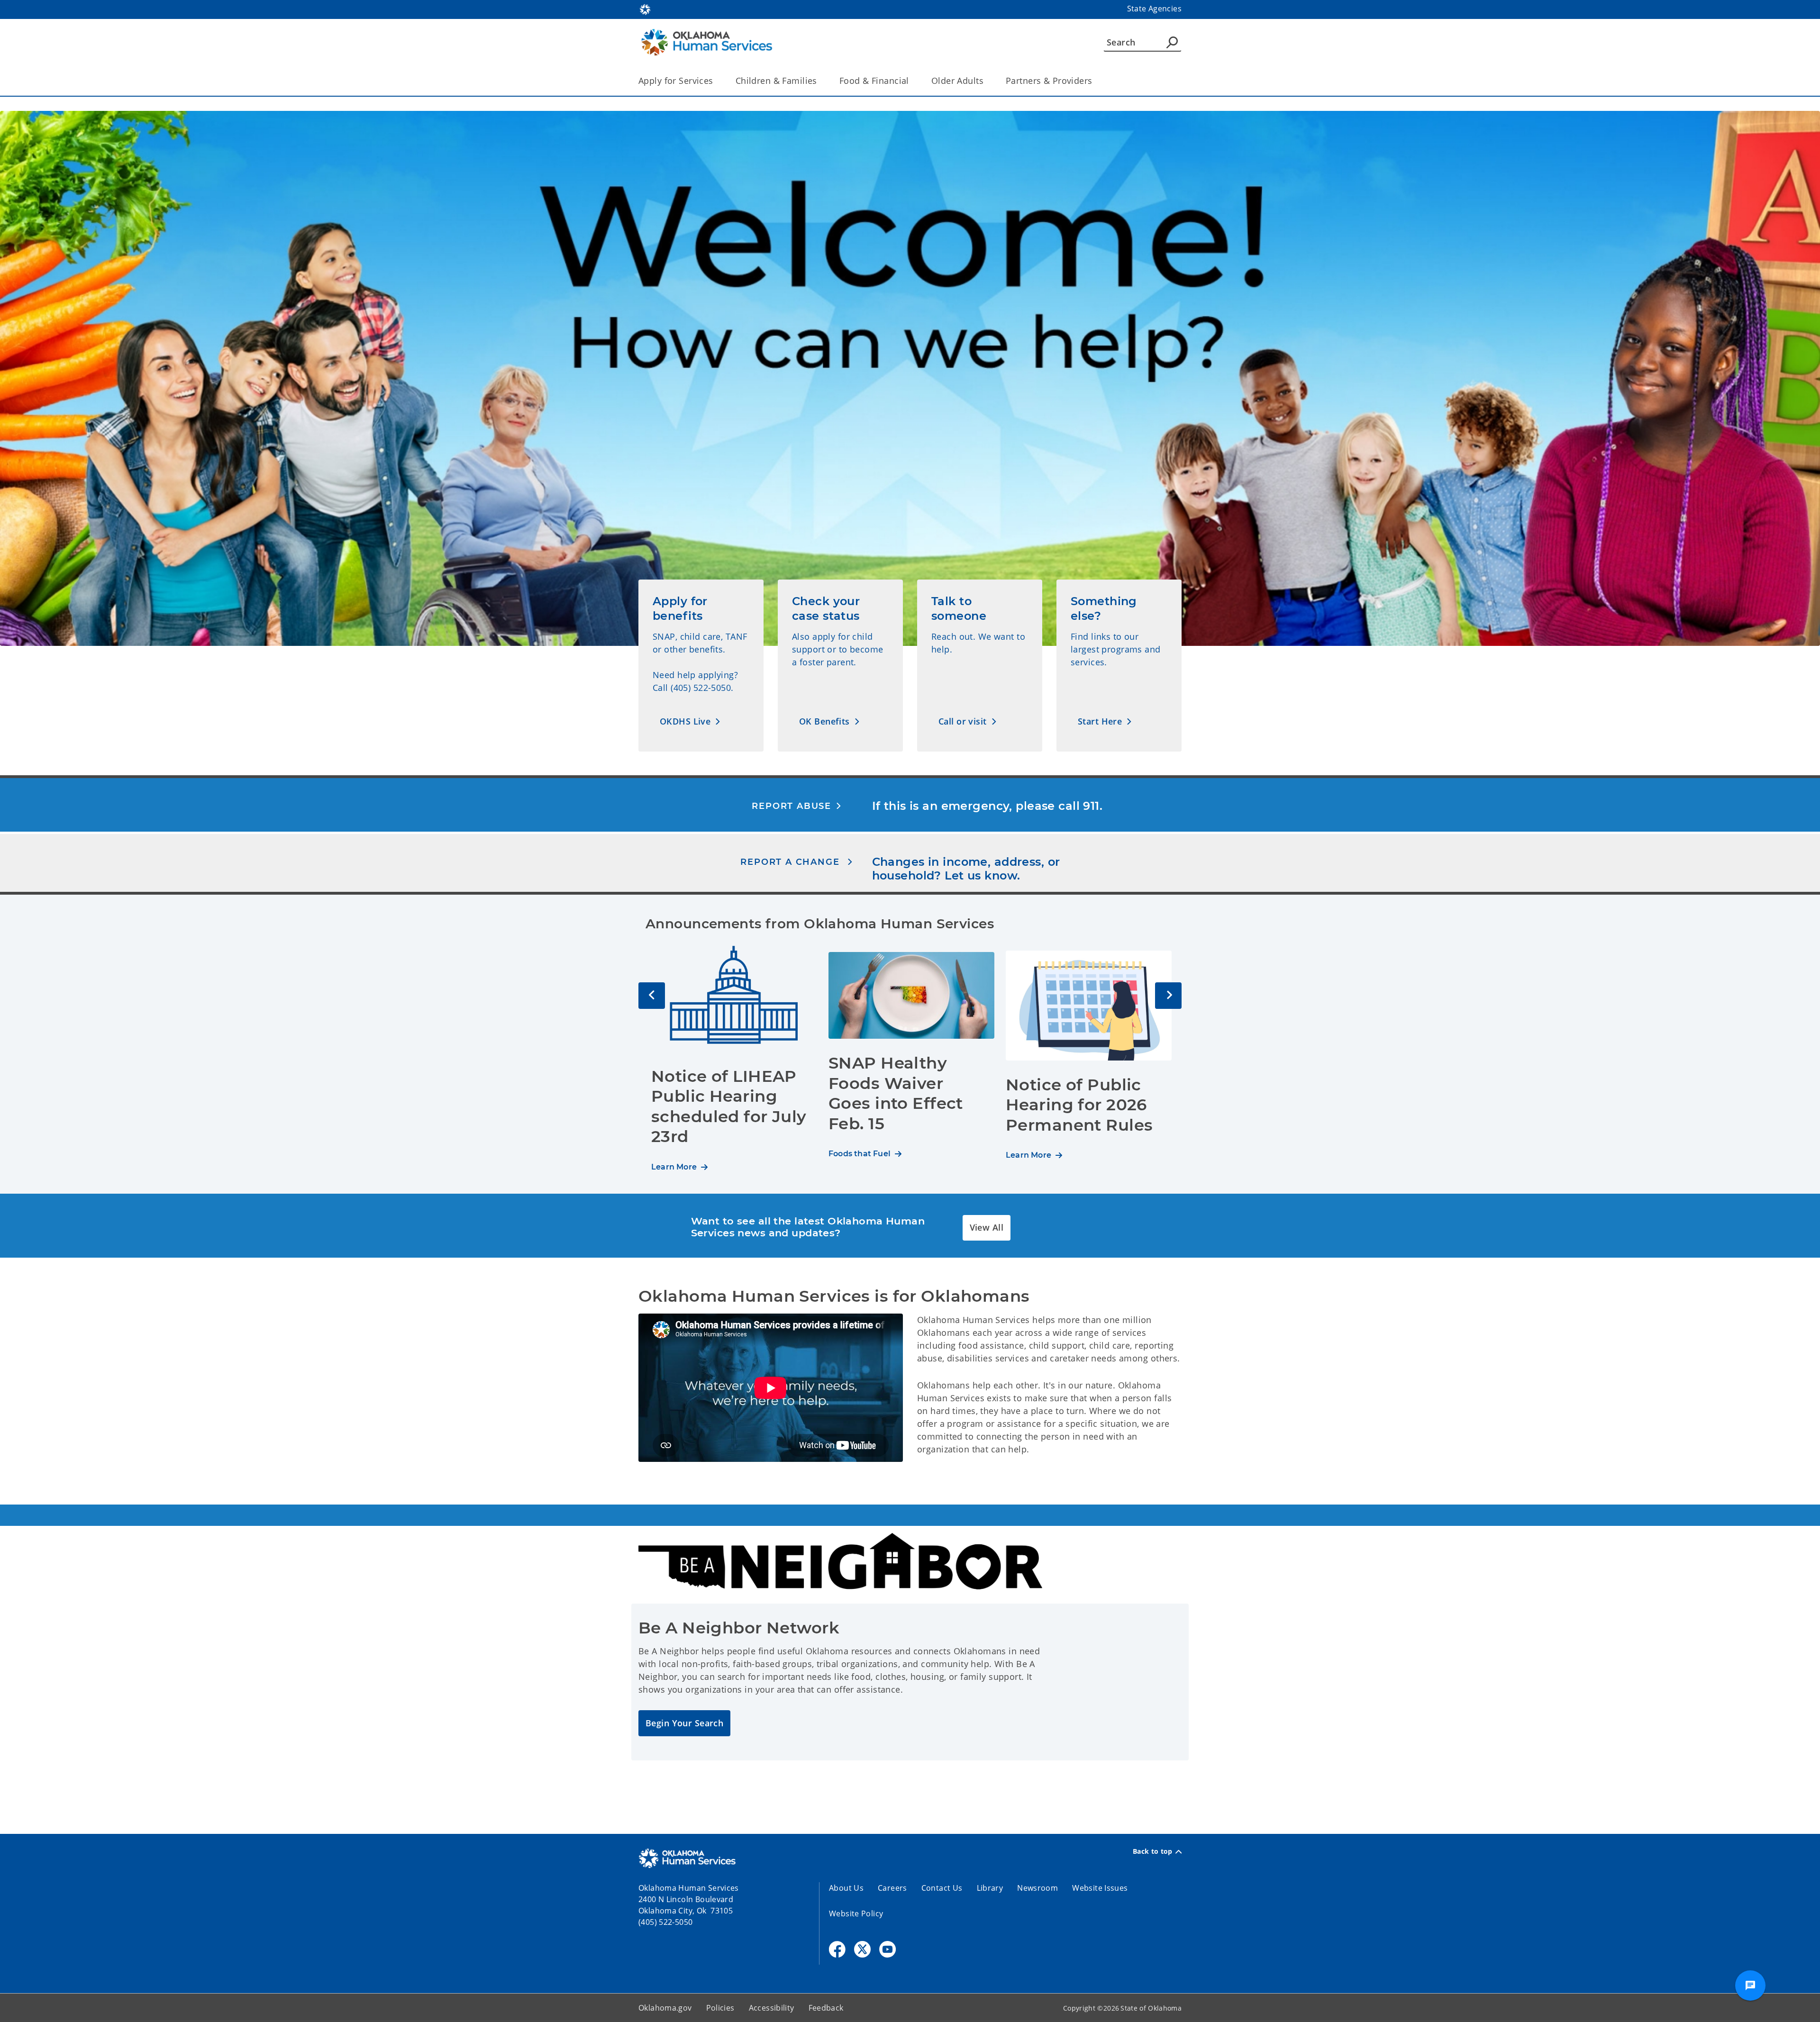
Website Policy (856, 1913)
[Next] (1168, 996)
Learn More (674, 1167)
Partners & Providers (1049, 81)
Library (990, 1888)
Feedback (826, 2008)
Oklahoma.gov (665, 2008)
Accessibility (772, 2008)
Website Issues (1100, 1888)
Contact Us (942, 1888)
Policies (720, 2008)
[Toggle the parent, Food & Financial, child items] (912, 81)
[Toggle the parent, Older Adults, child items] (987, 81)
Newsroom (1037, 1888)
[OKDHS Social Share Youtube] (887, 1949)
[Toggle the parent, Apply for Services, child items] (716, 81)
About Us (846, 1888)
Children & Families (776, 81)
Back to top (1153, 1851)
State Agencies (1154, 9)
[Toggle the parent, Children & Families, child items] (820, 81)
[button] (690, 721)
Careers (892, 1888)
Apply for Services (676, 81)
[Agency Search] (1172, 42)
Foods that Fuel (860, 1154)
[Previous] (652, 996)
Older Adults (957, 81)
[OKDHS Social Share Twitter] (862, 1949)
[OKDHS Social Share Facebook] (837, 1949)
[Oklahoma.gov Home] (645, 9)
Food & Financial (874, 81)
